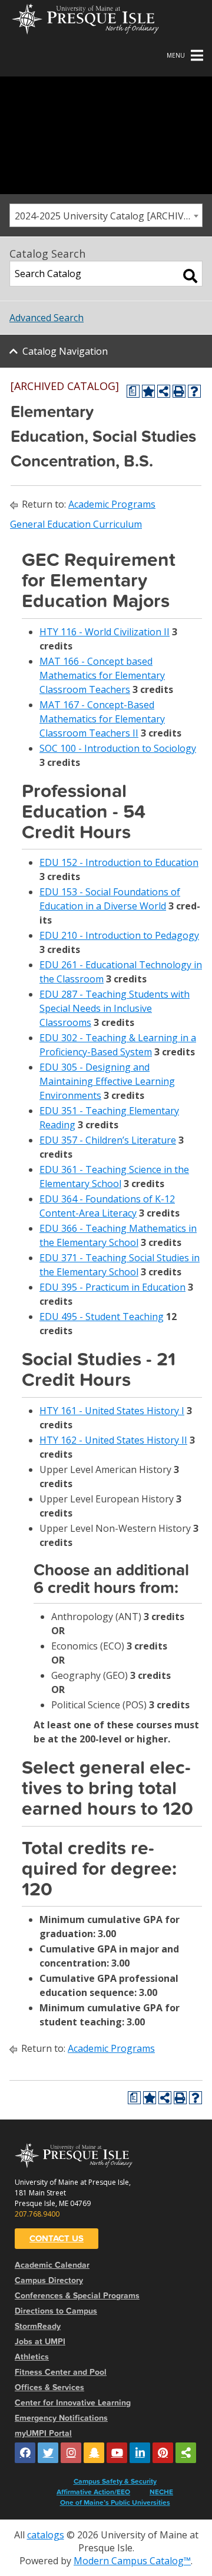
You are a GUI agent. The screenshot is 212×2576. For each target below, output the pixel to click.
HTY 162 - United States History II (113, 1440)
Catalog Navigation (65, 351)
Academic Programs (112, 504)
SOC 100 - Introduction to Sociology (118, 748)
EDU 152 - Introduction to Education (119, 862)
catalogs (46, 2535)
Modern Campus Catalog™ (132, 2561)
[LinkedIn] (140, 2453)
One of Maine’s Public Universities (115, 2502)
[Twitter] (48, 2453)
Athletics (32, 2357)
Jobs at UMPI (40, 2342)
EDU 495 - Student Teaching (102, 1317)
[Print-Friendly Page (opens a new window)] (179, 391)
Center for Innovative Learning (73, 2403)
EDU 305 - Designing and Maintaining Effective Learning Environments (107, 1081)
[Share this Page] (164, 391)
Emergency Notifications (61, 2418)
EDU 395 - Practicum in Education (112, 1287)
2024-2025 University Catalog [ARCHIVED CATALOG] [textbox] (108, 216)
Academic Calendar (52, 2265)
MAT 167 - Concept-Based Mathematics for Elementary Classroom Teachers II (102, 719)
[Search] (190, 276)
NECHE (161, 2492)
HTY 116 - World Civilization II (105, 632)
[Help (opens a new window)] (194, 391)
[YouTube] (117, 2453)
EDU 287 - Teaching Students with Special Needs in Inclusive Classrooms (115, 1008)
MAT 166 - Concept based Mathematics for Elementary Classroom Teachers (102, 675)
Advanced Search (47, 318)
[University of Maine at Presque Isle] (85, 18)
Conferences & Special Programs (77, 2296)
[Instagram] (71, 2453)
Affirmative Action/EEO (93, 2492)
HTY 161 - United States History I (112, 1411)
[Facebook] (25, 2453)
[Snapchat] (94, 2453)
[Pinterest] (163, 2453)
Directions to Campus (56, 2311)
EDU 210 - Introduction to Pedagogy (119, 935)
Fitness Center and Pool (61, 2372)
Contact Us (57, 2238)
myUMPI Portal (43, 2433)
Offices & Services (49, 2387)
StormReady (38, 2326)
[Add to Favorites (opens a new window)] (148, 391)
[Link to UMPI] (186, 2453)
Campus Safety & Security (115, 2481)
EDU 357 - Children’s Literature (108, 1140)
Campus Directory (49, 2280)
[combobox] (106, 215)
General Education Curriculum (76, 524)
